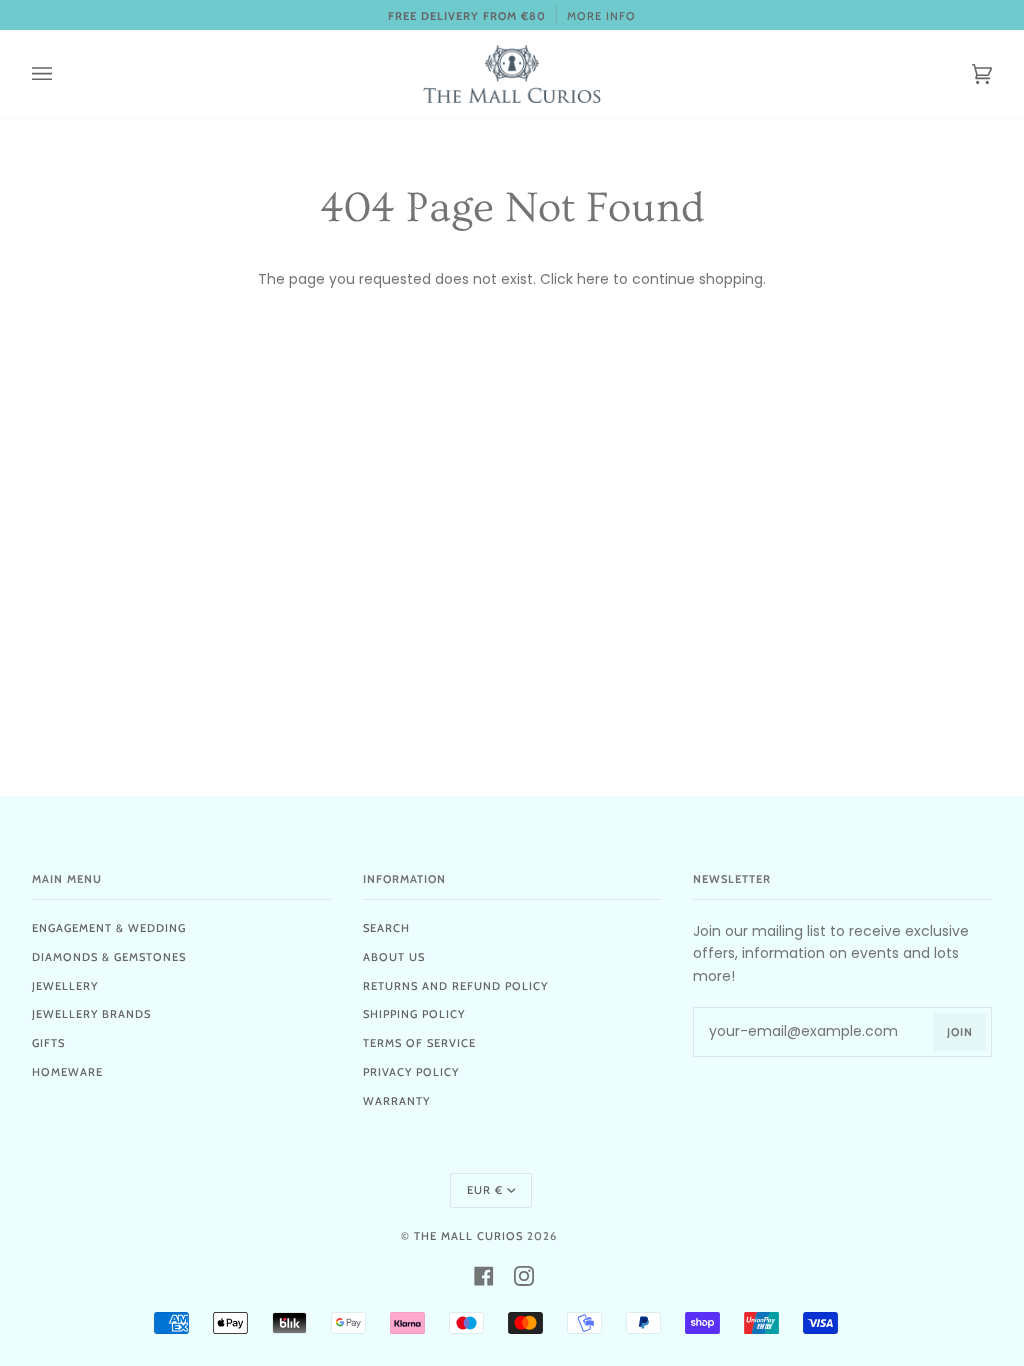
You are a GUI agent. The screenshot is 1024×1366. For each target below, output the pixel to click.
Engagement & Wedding (109, 928)
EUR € (485, 1190)
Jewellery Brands (91, 1014)
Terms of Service (419, 1043)
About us (394, 957)
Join (960, 1032)
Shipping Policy (414, 1014)
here (593, 279)
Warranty (396, 1101)
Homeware (67, 1072)
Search (386, 928)
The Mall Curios (468, 1236)
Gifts (48, 1043)
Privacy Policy (411, 1072)
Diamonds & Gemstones (109, 957)
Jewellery (65, 986)
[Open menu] (62, 74)
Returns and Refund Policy (455, 986)
